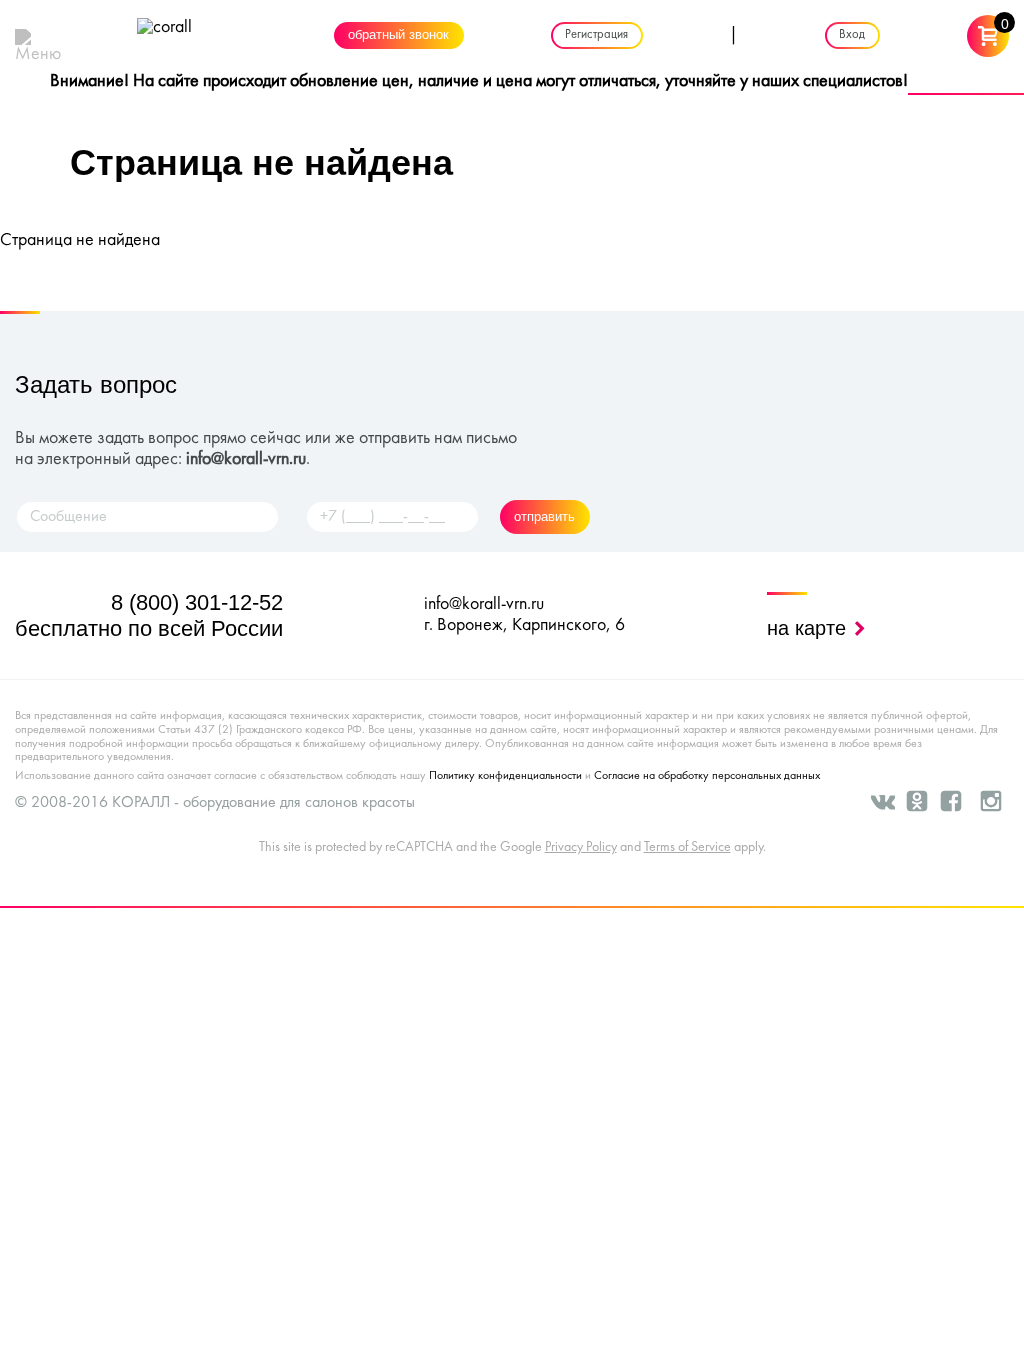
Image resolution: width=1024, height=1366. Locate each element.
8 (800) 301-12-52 (197, 602)
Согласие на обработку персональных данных (707, 776)
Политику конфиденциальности (505, 776)
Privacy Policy (581, 847)
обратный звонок (398, 36)
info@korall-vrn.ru (246, 459)
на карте (809, 628)
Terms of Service (687, 847)
